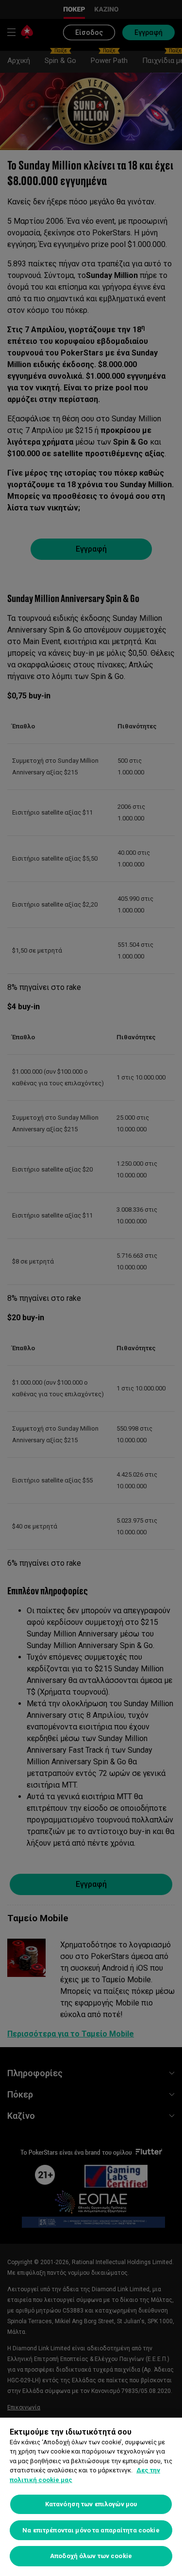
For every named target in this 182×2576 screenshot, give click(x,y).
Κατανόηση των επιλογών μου (91, 2504)
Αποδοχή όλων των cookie (91, 2556)
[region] (91, 2497)
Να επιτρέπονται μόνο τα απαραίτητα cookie (91, 2530)
